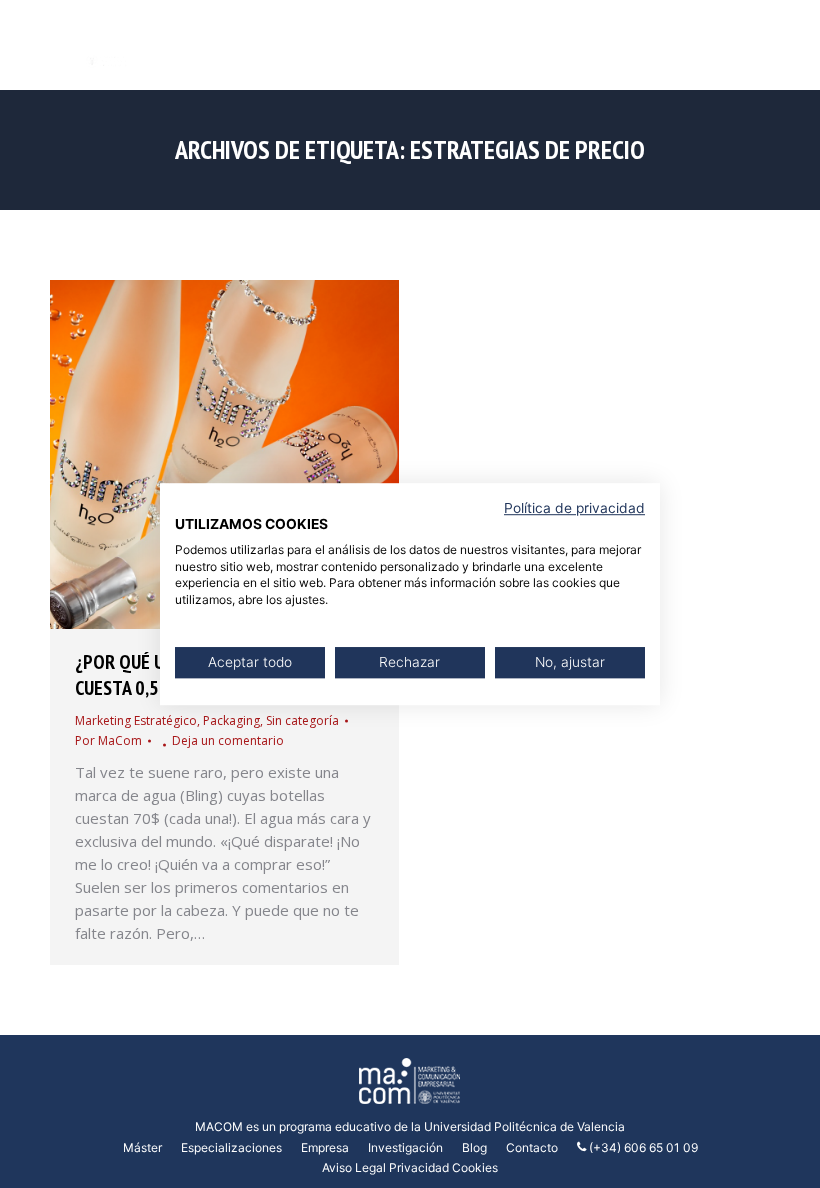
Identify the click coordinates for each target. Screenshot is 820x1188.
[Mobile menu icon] (788, 45)
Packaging (231, 720)
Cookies (475, 1167)
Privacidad (419, 1167)
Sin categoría (302, 720)
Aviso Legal (354, 1167)
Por (108, 740)
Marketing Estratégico (136, 720)
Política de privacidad (574, 508)
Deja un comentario (228, 740)
